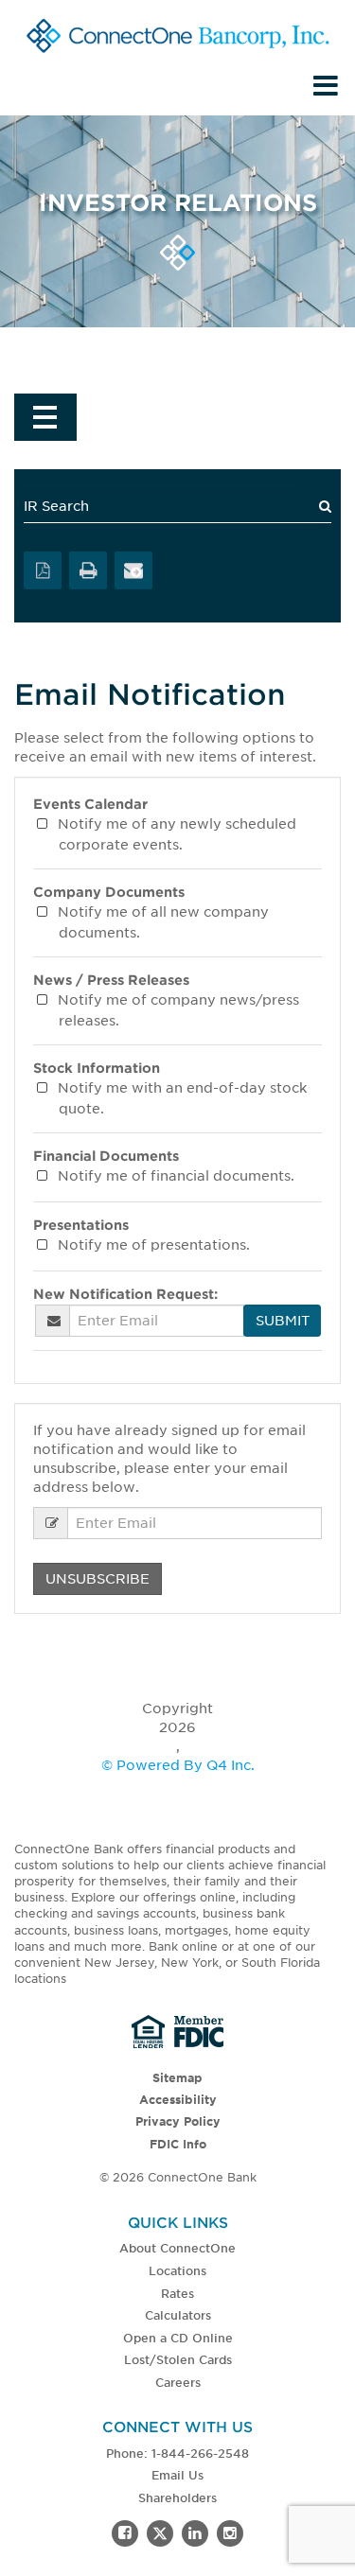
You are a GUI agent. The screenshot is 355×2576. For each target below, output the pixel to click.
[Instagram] (230, 2533)
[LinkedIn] (195, 2533)
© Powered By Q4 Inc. (178, 1765)
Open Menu (45, 417)
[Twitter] (160, 2533)
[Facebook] (125, 2533)
